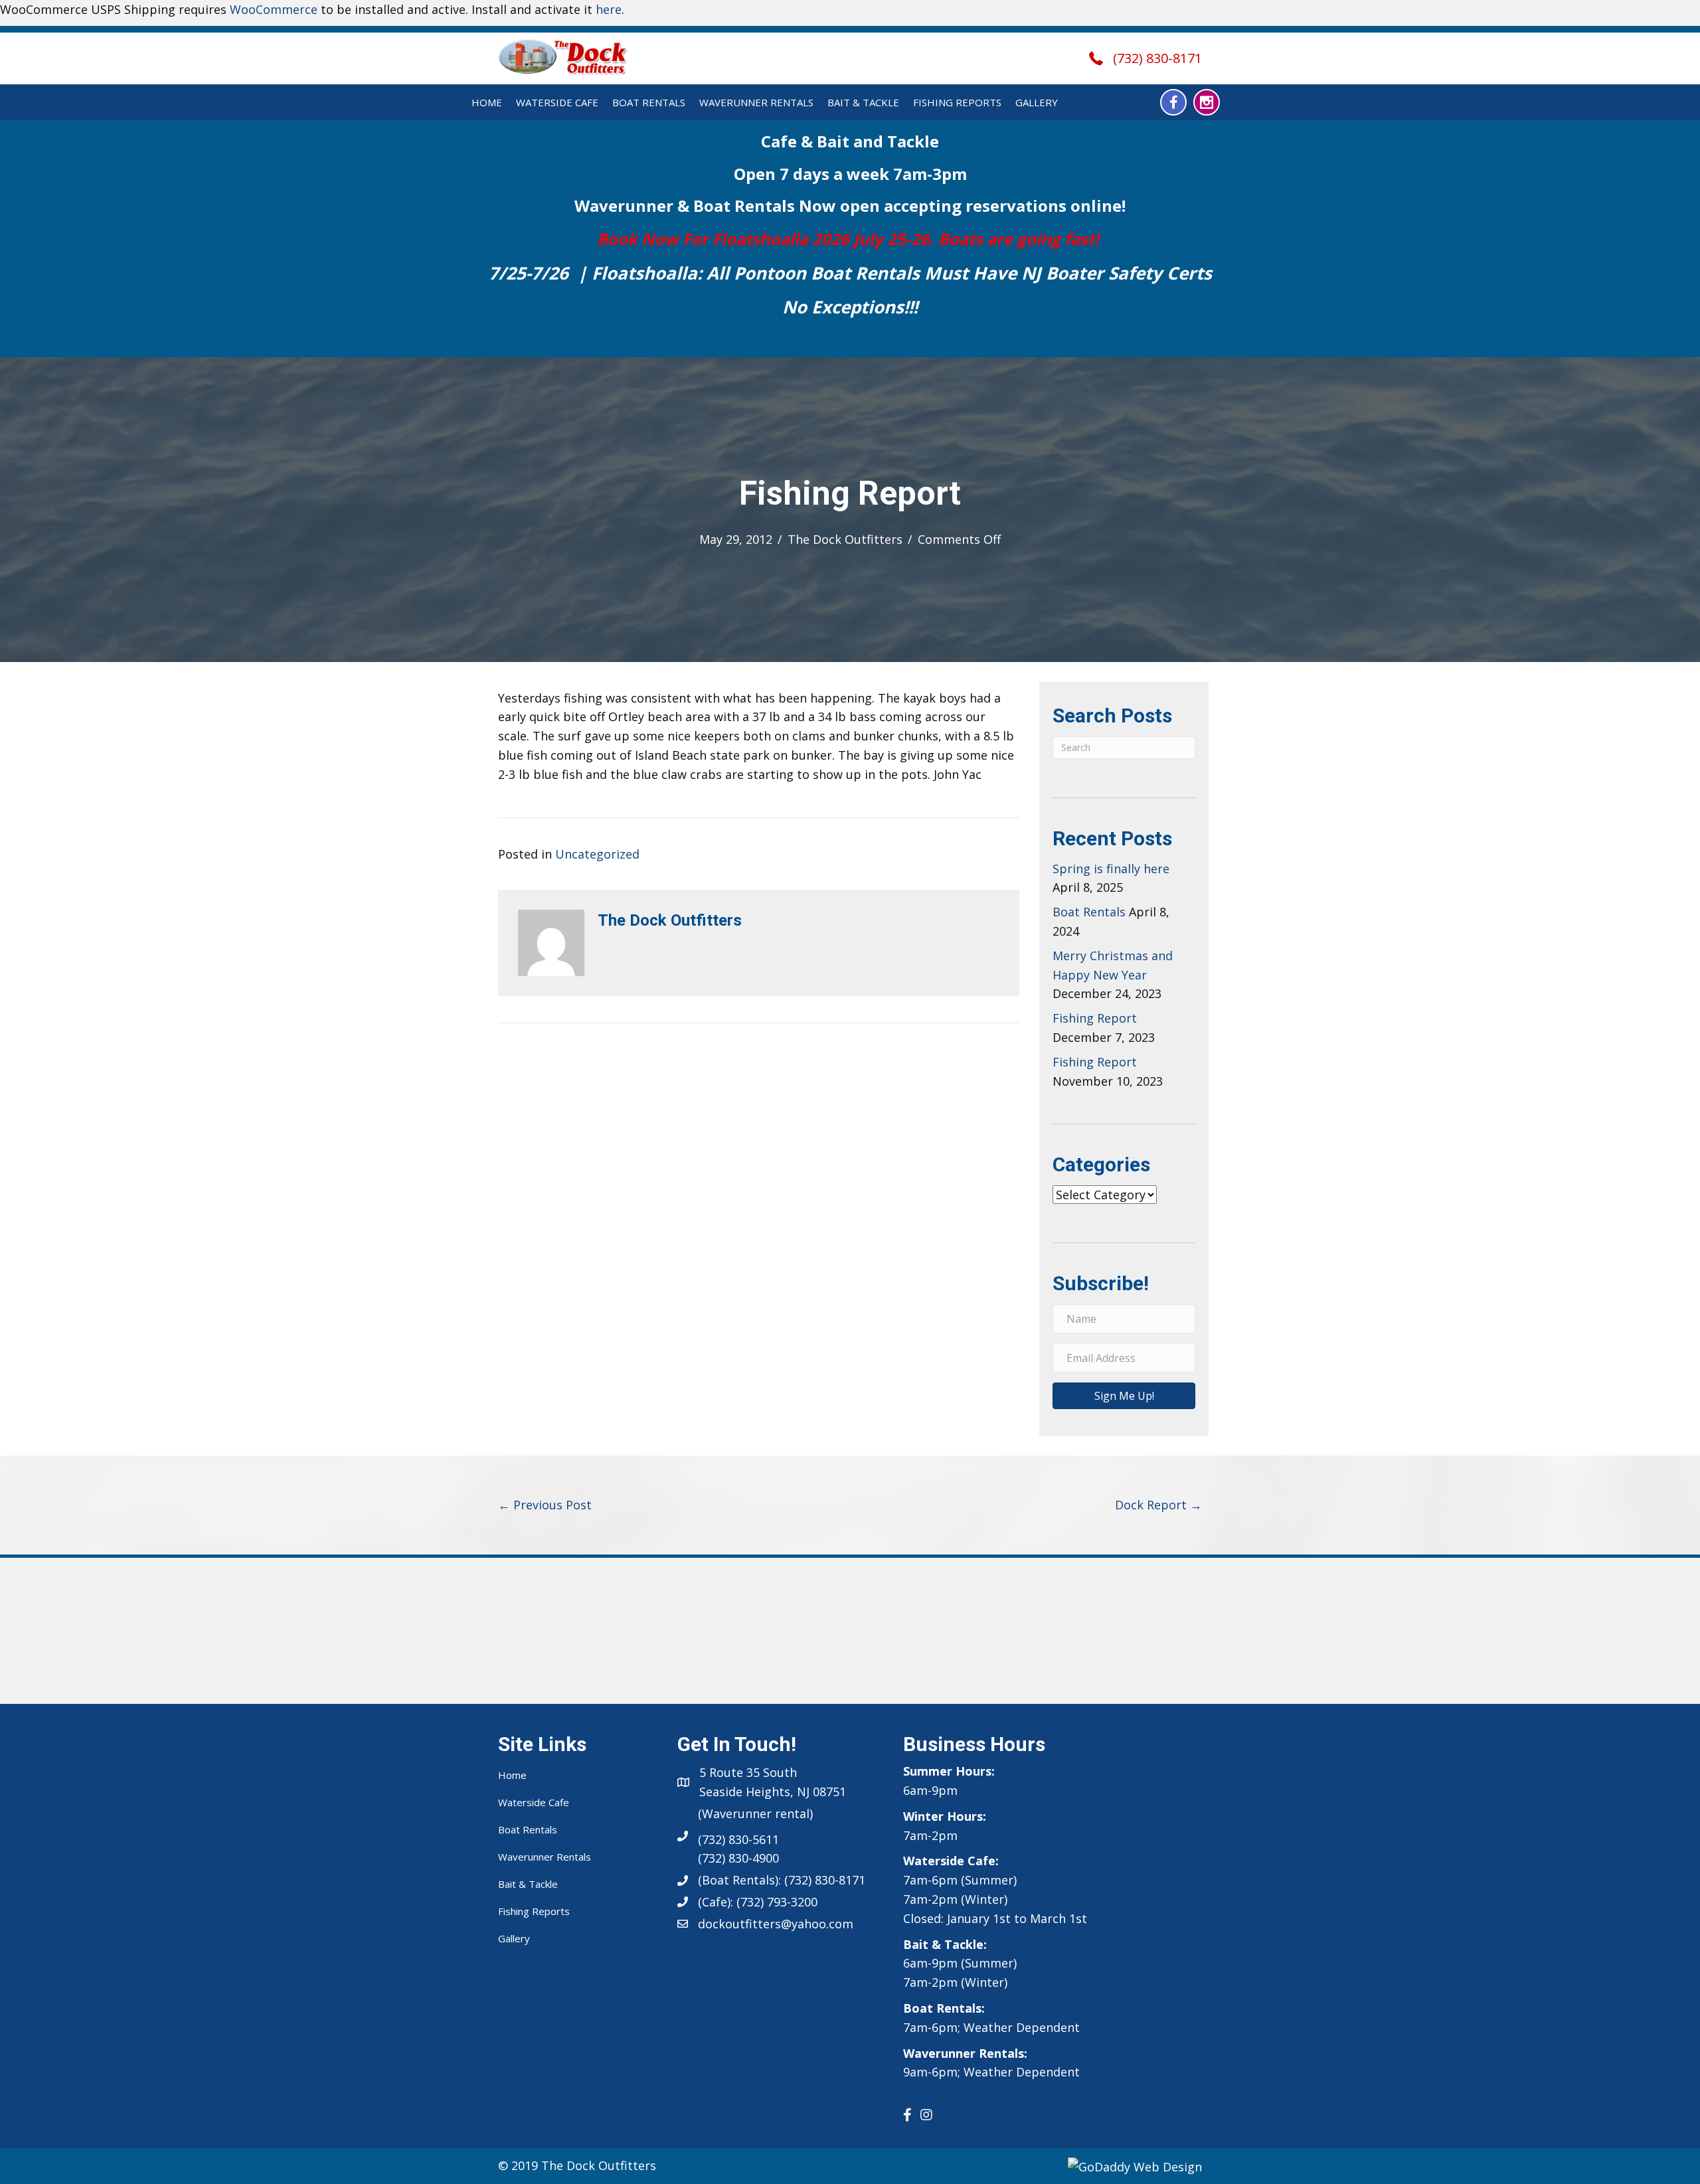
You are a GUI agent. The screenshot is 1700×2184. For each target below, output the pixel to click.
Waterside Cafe (557, 102)
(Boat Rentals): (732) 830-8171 (782, 1880)
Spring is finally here (1111, 869)
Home (487, 102)
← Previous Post (545, 1505)
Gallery (1037, 102)
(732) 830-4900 (738, 1858)
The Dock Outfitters (845, 539)
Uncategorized (597, 854)
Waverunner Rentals (756, 102)
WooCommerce (274, 9)
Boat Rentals (649, 102)
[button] (1173, 102)
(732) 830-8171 (1157, 58)
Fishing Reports (957, 102)
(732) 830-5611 (738, 1839)
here (609, 9)
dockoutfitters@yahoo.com (776, 1924)
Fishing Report (1095, 1018)
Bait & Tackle (863, 102)
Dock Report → (1158, 1505)
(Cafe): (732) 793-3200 (758, 1902)
